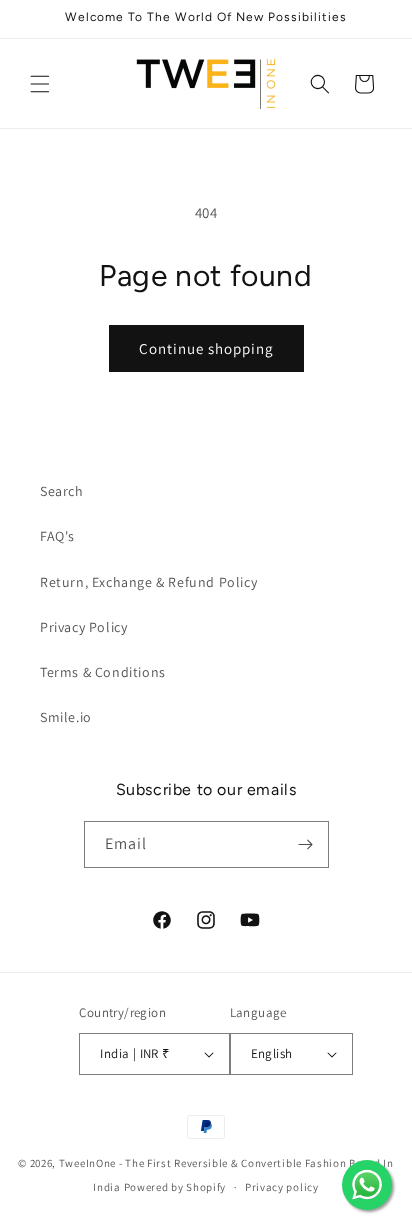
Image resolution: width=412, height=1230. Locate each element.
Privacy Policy (83, 627)
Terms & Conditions (103, 672)
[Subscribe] (306, 844)
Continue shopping (206, 348)
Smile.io (66, 717)
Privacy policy (282, 1187)
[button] (40, 84)
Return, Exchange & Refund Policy (148, 582)
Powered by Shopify (175, 1187)
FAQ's (57, 536)
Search (62, 491)
